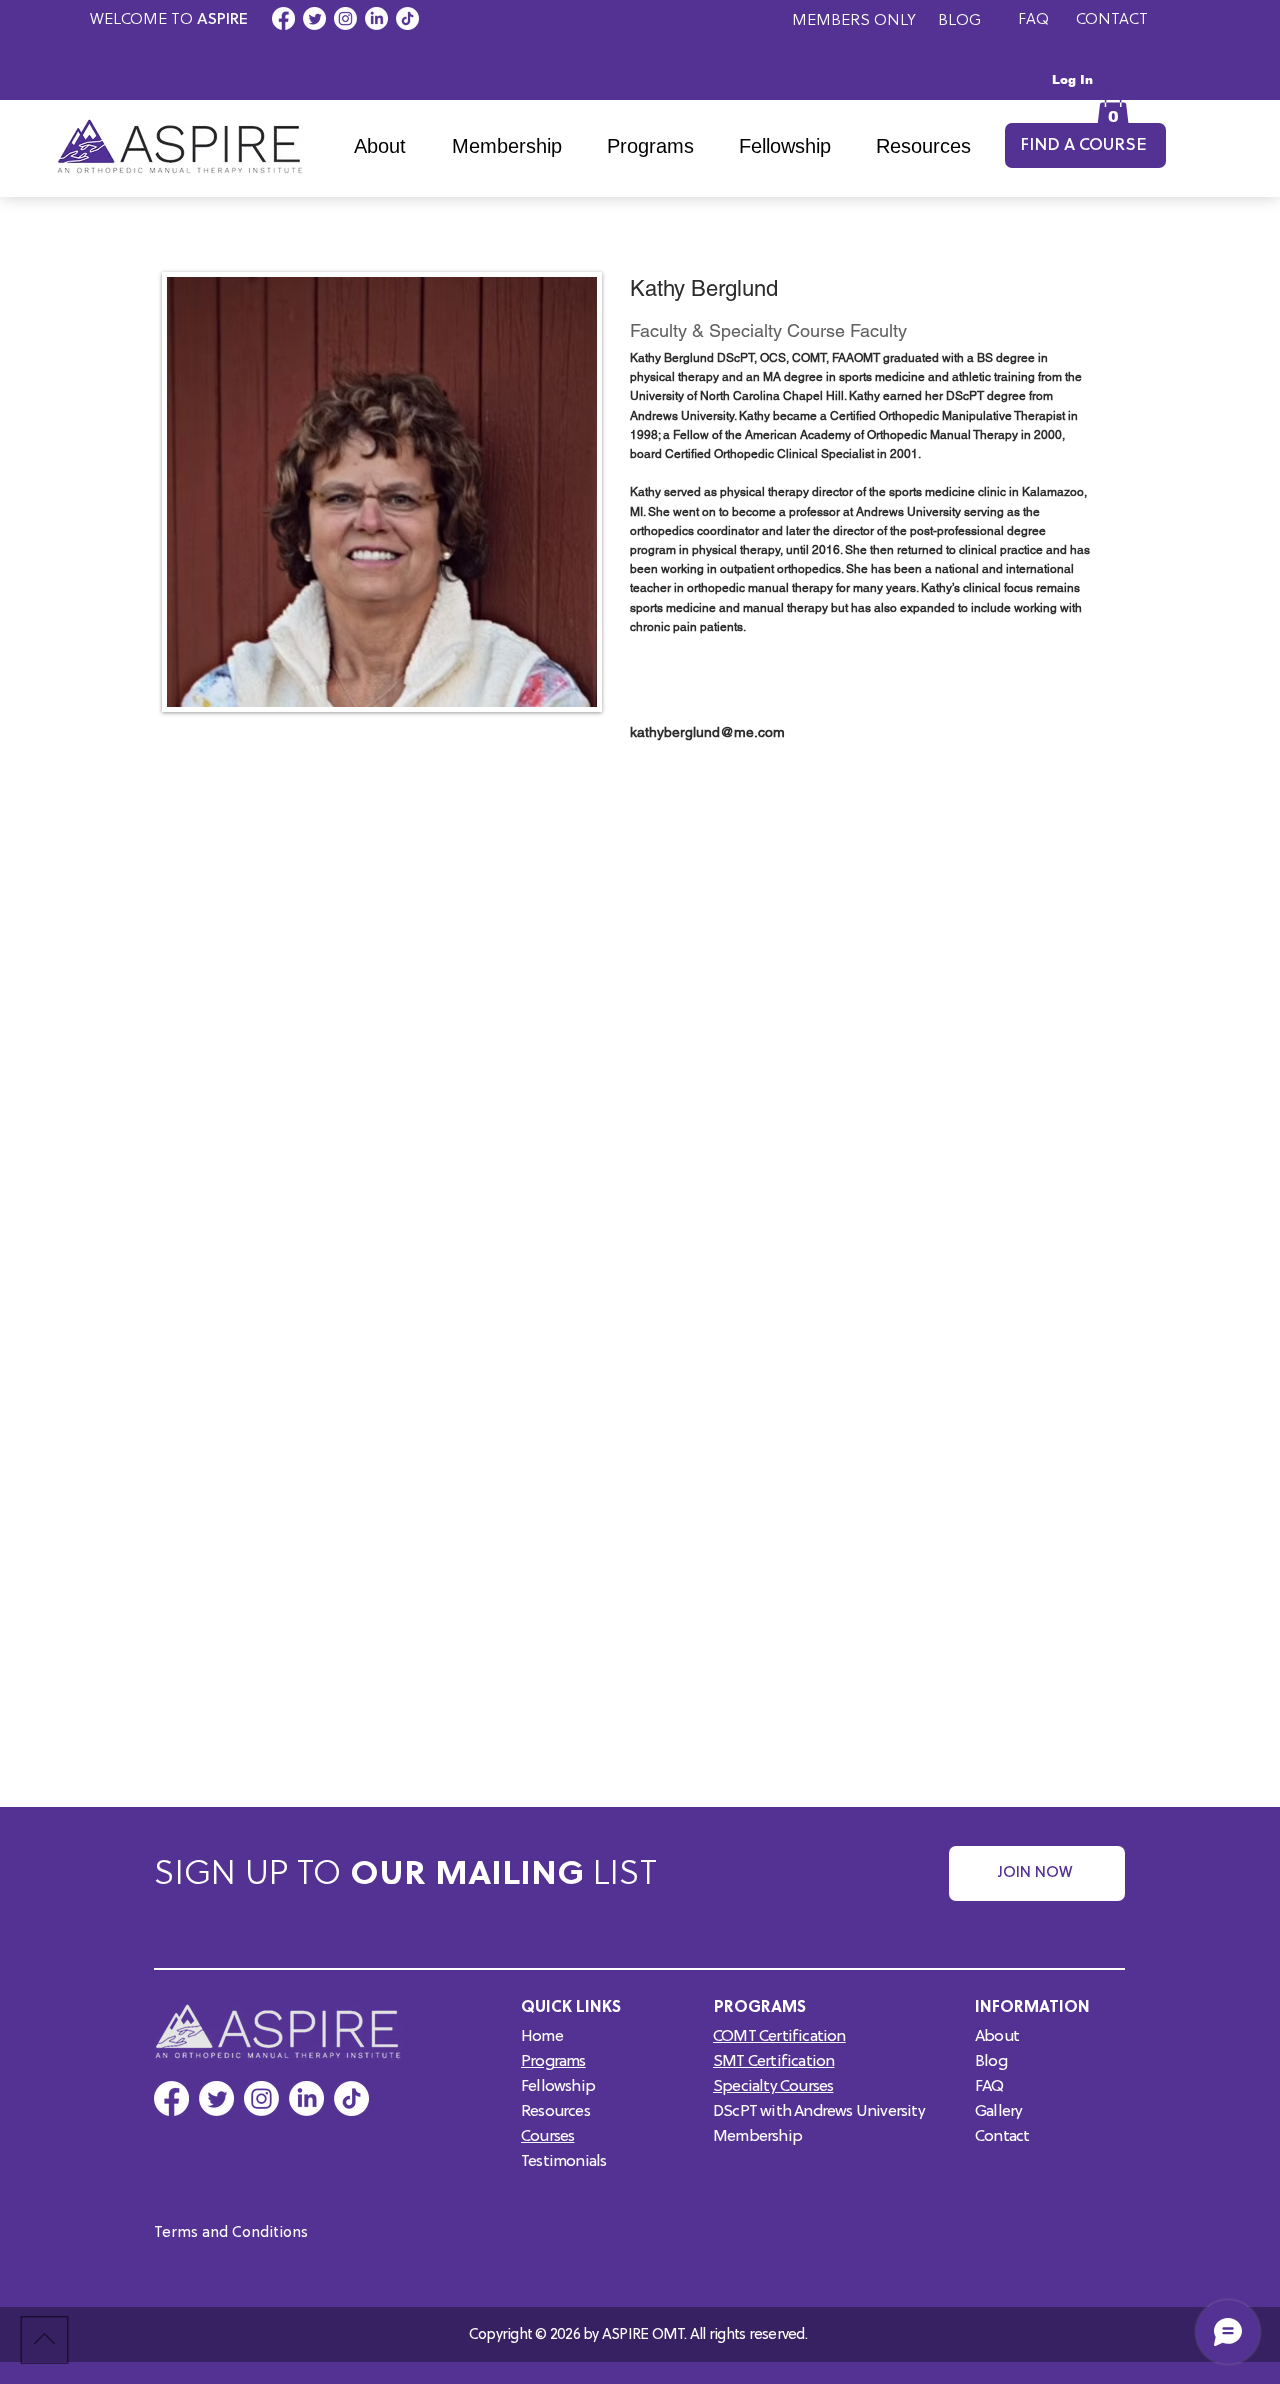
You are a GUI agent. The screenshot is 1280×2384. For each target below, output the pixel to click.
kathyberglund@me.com (707, 732)
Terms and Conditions (231, 2233)
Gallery (998, 2112)
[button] (658, 146)
